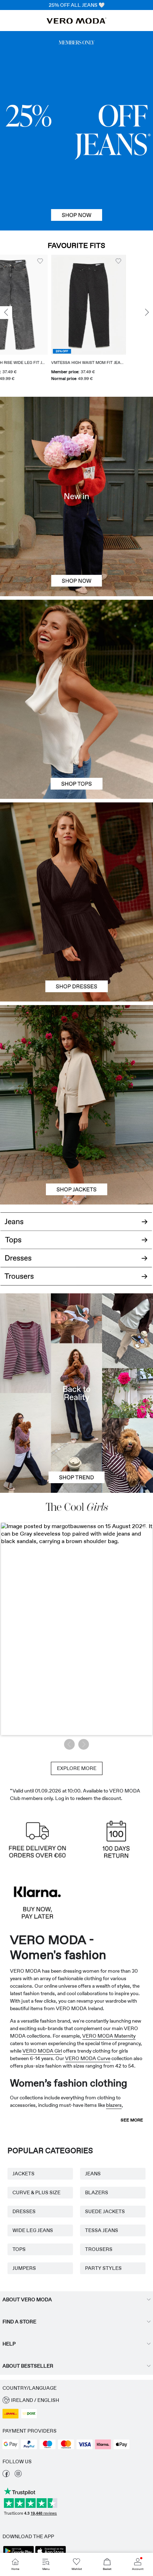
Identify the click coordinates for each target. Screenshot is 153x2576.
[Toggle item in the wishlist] (16, 261)
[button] (64, 305)
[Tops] (76, 749)
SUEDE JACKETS (105, 2211)
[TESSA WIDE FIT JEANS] (76, 1393)
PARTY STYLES (103, 2268)
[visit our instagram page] (18, 2475)
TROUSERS (99, 2249)
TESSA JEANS (102, 2230)
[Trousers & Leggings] (76, 1281)
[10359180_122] (76, 1055)
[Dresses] (76, 952)
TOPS (19, 2249)
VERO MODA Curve (88, 2058)
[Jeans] (76, 131)
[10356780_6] (76, 650)
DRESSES (24, 2211)
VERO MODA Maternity (109, 2036)
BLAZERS (97, 2192)
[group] (64, 321)
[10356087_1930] (76, 852)
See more (132, 2120)
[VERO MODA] (76, 22)
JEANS (93, 2174)
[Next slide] (147, 313)
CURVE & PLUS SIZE (36, 2192)
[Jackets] (76, 1155)
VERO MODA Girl (42, 2051)
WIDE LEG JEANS (33, 2230)
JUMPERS (24, 2268)
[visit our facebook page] (6, 2475)
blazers (114, 2105)
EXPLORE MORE (77, 1768)
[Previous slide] (6, 313)
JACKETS (23, 2174)
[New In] (76, 496)
